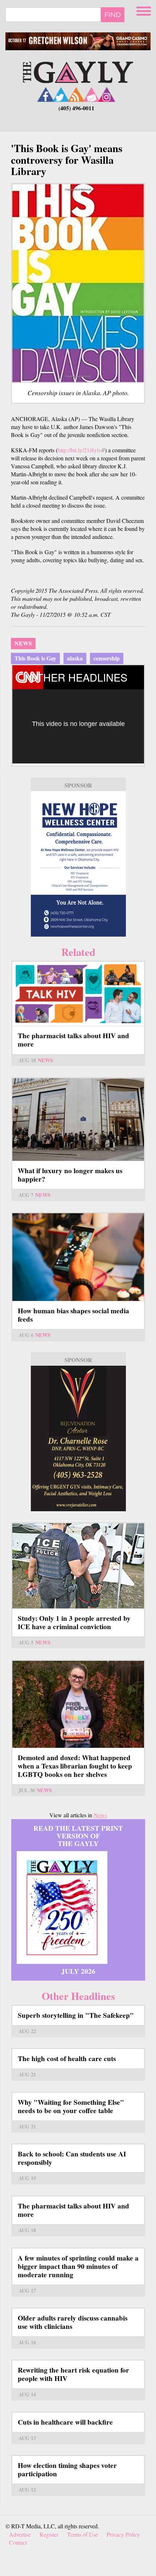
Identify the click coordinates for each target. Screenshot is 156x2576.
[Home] (78, 71)
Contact (18, 2542)
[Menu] (144, 10)
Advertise (20, 2534)
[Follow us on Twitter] (61, 94)
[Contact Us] (91, 94)
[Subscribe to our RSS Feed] (76, 94)
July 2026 (78, 1971)
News (23, 643)
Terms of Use (83, 2534)
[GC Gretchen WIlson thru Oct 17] (78, 41)
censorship (107, 658)
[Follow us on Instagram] (107, 94)
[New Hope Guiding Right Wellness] (78, 864)
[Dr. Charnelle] (78, 1438)
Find (113, 15)
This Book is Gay (35, 658)
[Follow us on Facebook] (46, 94)
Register (49, 2534)
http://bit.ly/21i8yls (81, 450)
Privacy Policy (123, 2534)
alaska (75, 658)
